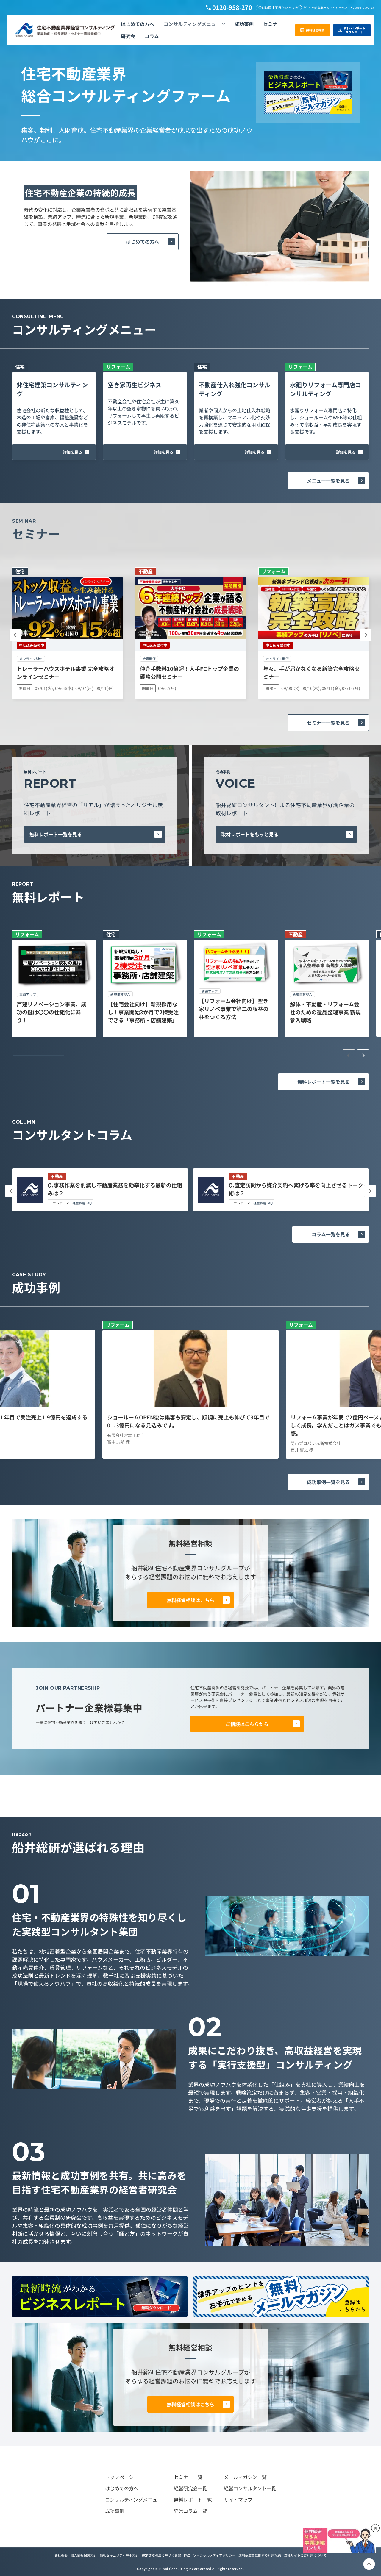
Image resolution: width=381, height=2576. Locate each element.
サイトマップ (238, 2500)
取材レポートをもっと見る (250, 834)
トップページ (119, 2477)
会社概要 (61, 2555)
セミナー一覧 (188, 2477)
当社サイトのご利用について (305, 2555)
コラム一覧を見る (331, 1234)
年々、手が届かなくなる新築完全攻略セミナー (311, 672)
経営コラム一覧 (190, 2511)
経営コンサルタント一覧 (250, 2488)
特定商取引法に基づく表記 (161, 2555)
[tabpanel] (54, 984)
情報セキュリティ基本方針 (119, 2555)
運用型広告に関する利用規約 (260, 2555)
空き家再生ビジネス (135, 385)
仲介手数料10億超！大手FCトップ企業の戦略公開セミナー (189, 672)
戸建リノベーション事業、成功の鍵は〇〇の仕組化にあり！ (51, 1012)
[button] (194, 24)
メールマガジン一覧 (245, 2477)
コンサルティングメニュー (133, 2500)
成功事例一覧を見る (328, 1482)
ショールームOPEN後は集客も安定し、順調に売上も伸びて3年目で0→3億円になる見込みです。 (188, 1421)
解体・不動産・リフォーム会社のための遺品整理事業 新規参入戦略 (325, 1012)
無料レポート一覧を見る (56, 834)
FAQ (187, 2555)
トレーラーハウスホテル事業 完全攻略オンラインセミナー (65, 672)
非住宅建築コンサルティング (52, 389)
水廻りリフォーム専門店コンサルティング (325, 389)
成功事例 (115, 2511)
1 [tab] (39, 1055)
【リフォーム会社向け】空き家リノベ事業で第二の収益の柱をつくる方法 (234, 1009)
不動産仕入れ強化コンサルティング (235, 389)
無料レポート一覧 (193, 2500)
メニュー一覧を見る (328, 481)
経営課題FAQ (82, 1203)
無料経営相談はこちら (190, 1600)
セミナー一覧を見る (328, 723)
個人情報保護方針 (84, 2555)
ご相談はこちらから (247, 1724)
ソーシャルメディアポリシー (214, 2555)
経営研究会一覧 (190, 2488)
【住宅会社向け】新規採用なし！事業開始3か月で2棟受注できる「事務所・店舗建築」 (143, 1012)
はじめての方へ (143, 242)
